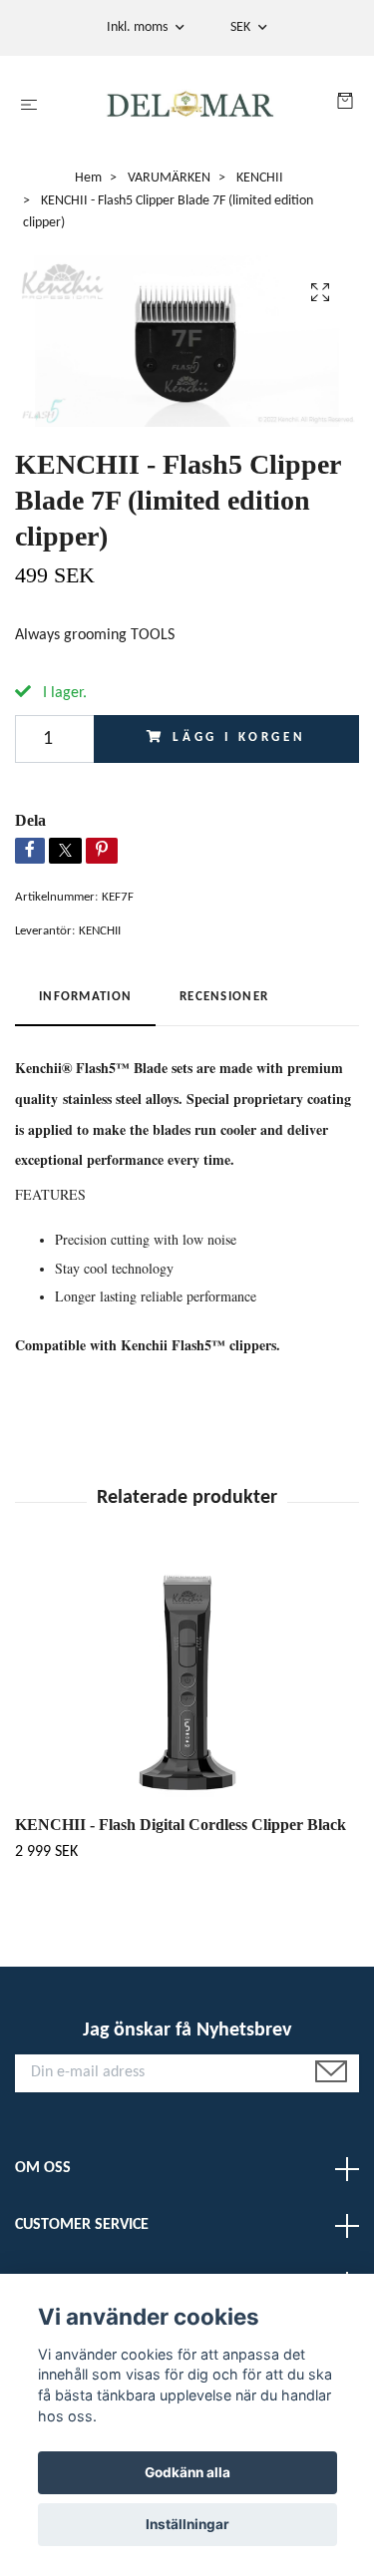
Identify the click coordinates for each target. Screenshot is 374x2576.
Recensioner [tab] (224, 997)
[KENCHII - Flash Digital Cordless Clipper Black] (187, 1682)
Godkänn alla (187, 2472)
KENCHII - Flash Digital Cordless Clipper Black (181, 1825)
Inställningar (187, 2524)
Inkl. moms (139, 27)
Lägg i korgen (239, 737)
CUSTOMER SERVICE (82, 2225)
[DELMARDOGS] (191, 106)
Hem (88, 178)
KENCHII (260, 178)
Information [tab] (85, 997)
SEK (242, 27)
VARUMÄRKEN (169, 178)
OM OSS (43, 2168)
